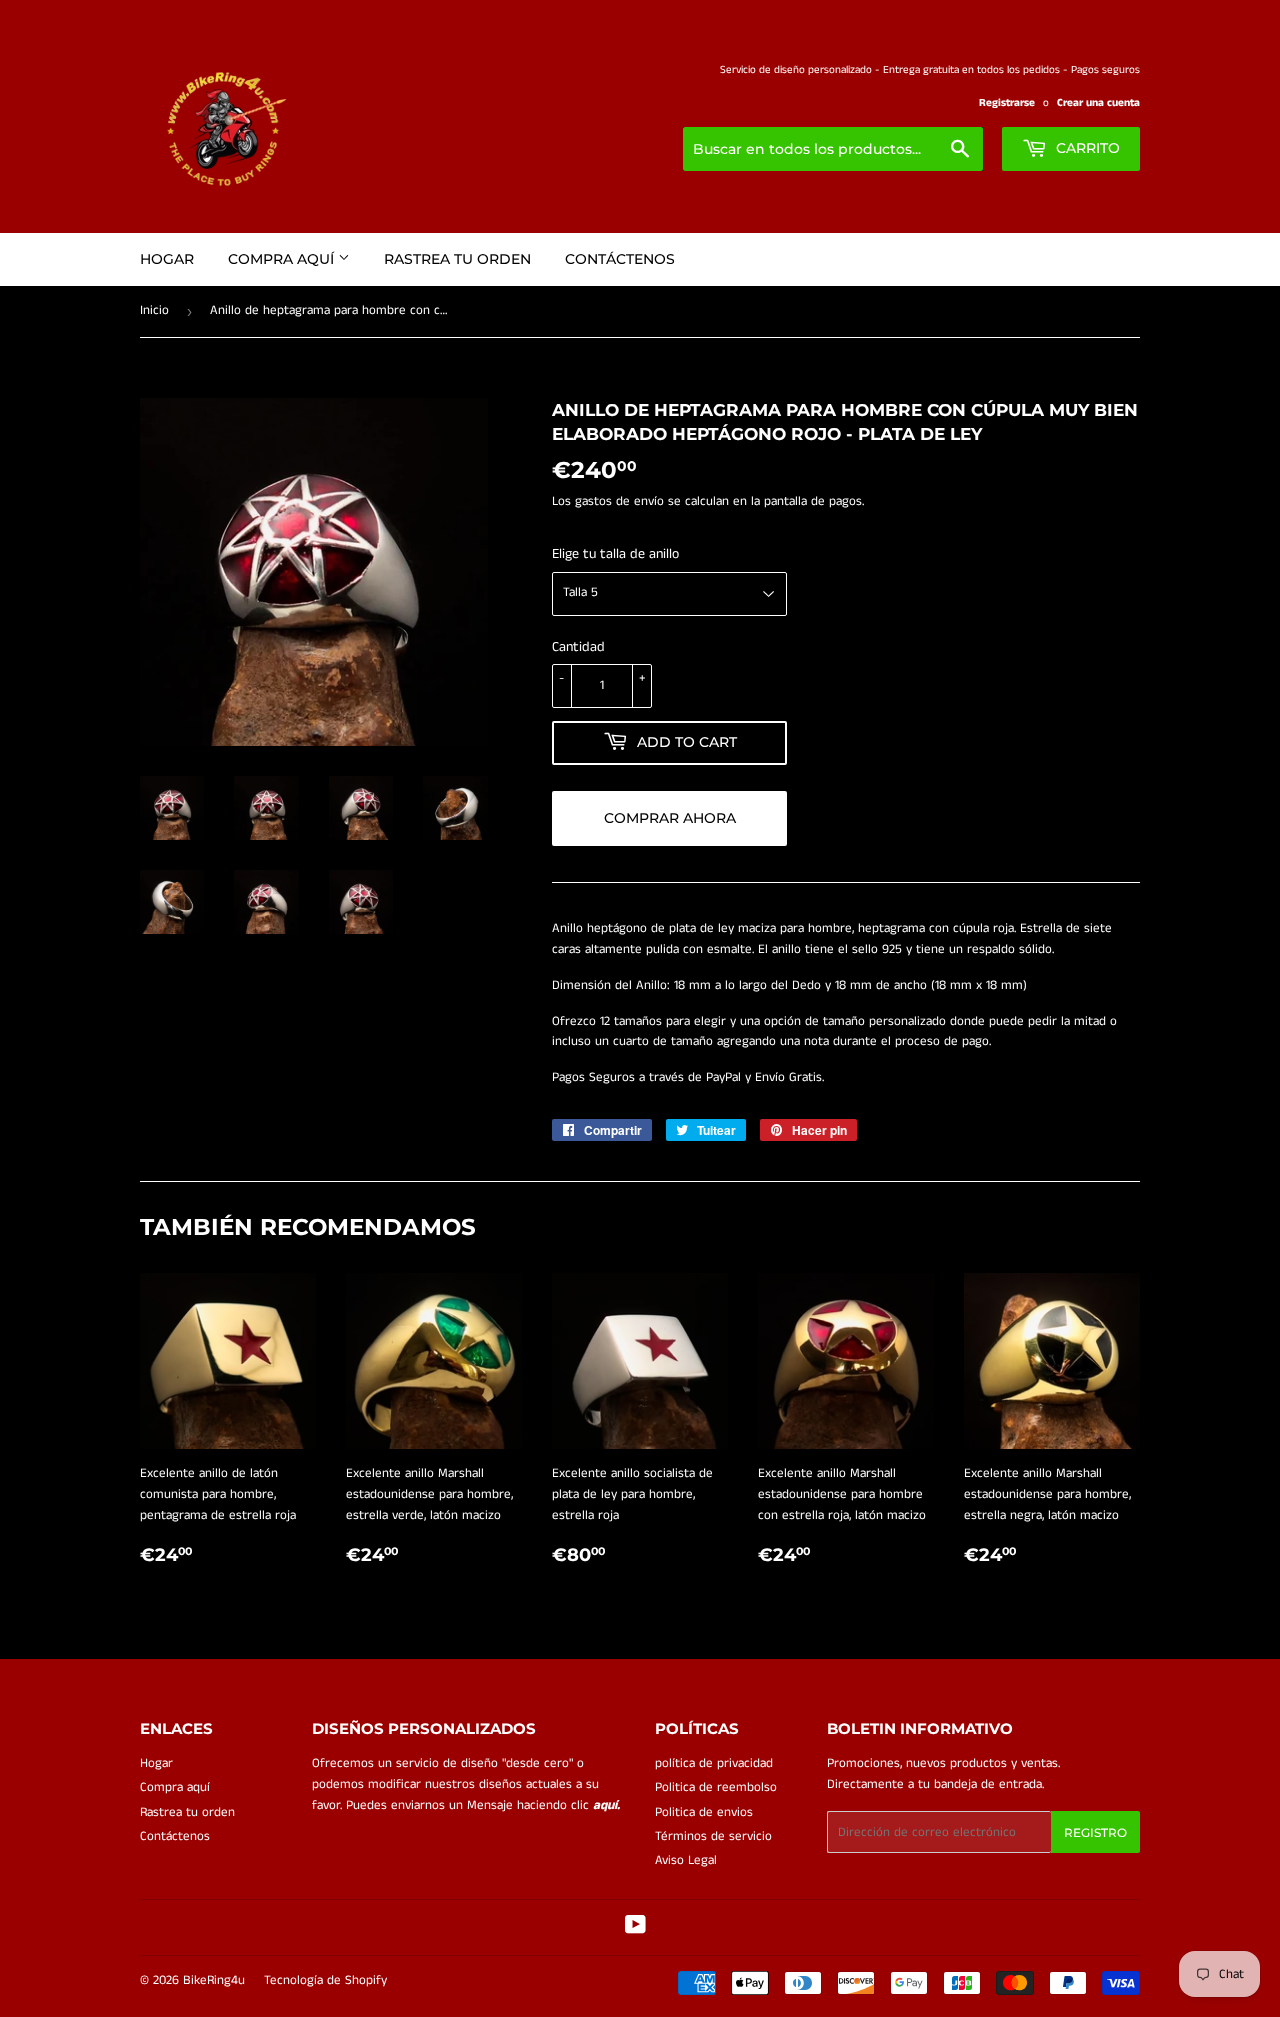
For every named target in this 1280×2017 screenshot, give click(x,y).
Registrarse (1007, 103)
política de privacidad (714, 1763)
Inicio (154, 310)
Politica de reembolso (716, 1787)
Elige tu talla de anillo (615, 554)
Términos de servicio (713, 1836)
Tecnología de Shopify (325, 1980)
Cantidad (578, 647)
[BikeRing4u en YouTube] (635, 1928)
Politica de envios (704, 1812)
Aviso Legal (686, 1860)
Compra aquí (283, 259)
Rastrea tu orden (457, 259)
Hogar (167, 259)
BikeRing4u (214, 1980)
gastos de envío (619, 501)
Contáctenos (620, 259)
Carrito (1086, 148)
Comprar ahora (670, 818)
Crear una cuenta (1098, 103)
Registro (1095, 1832)
